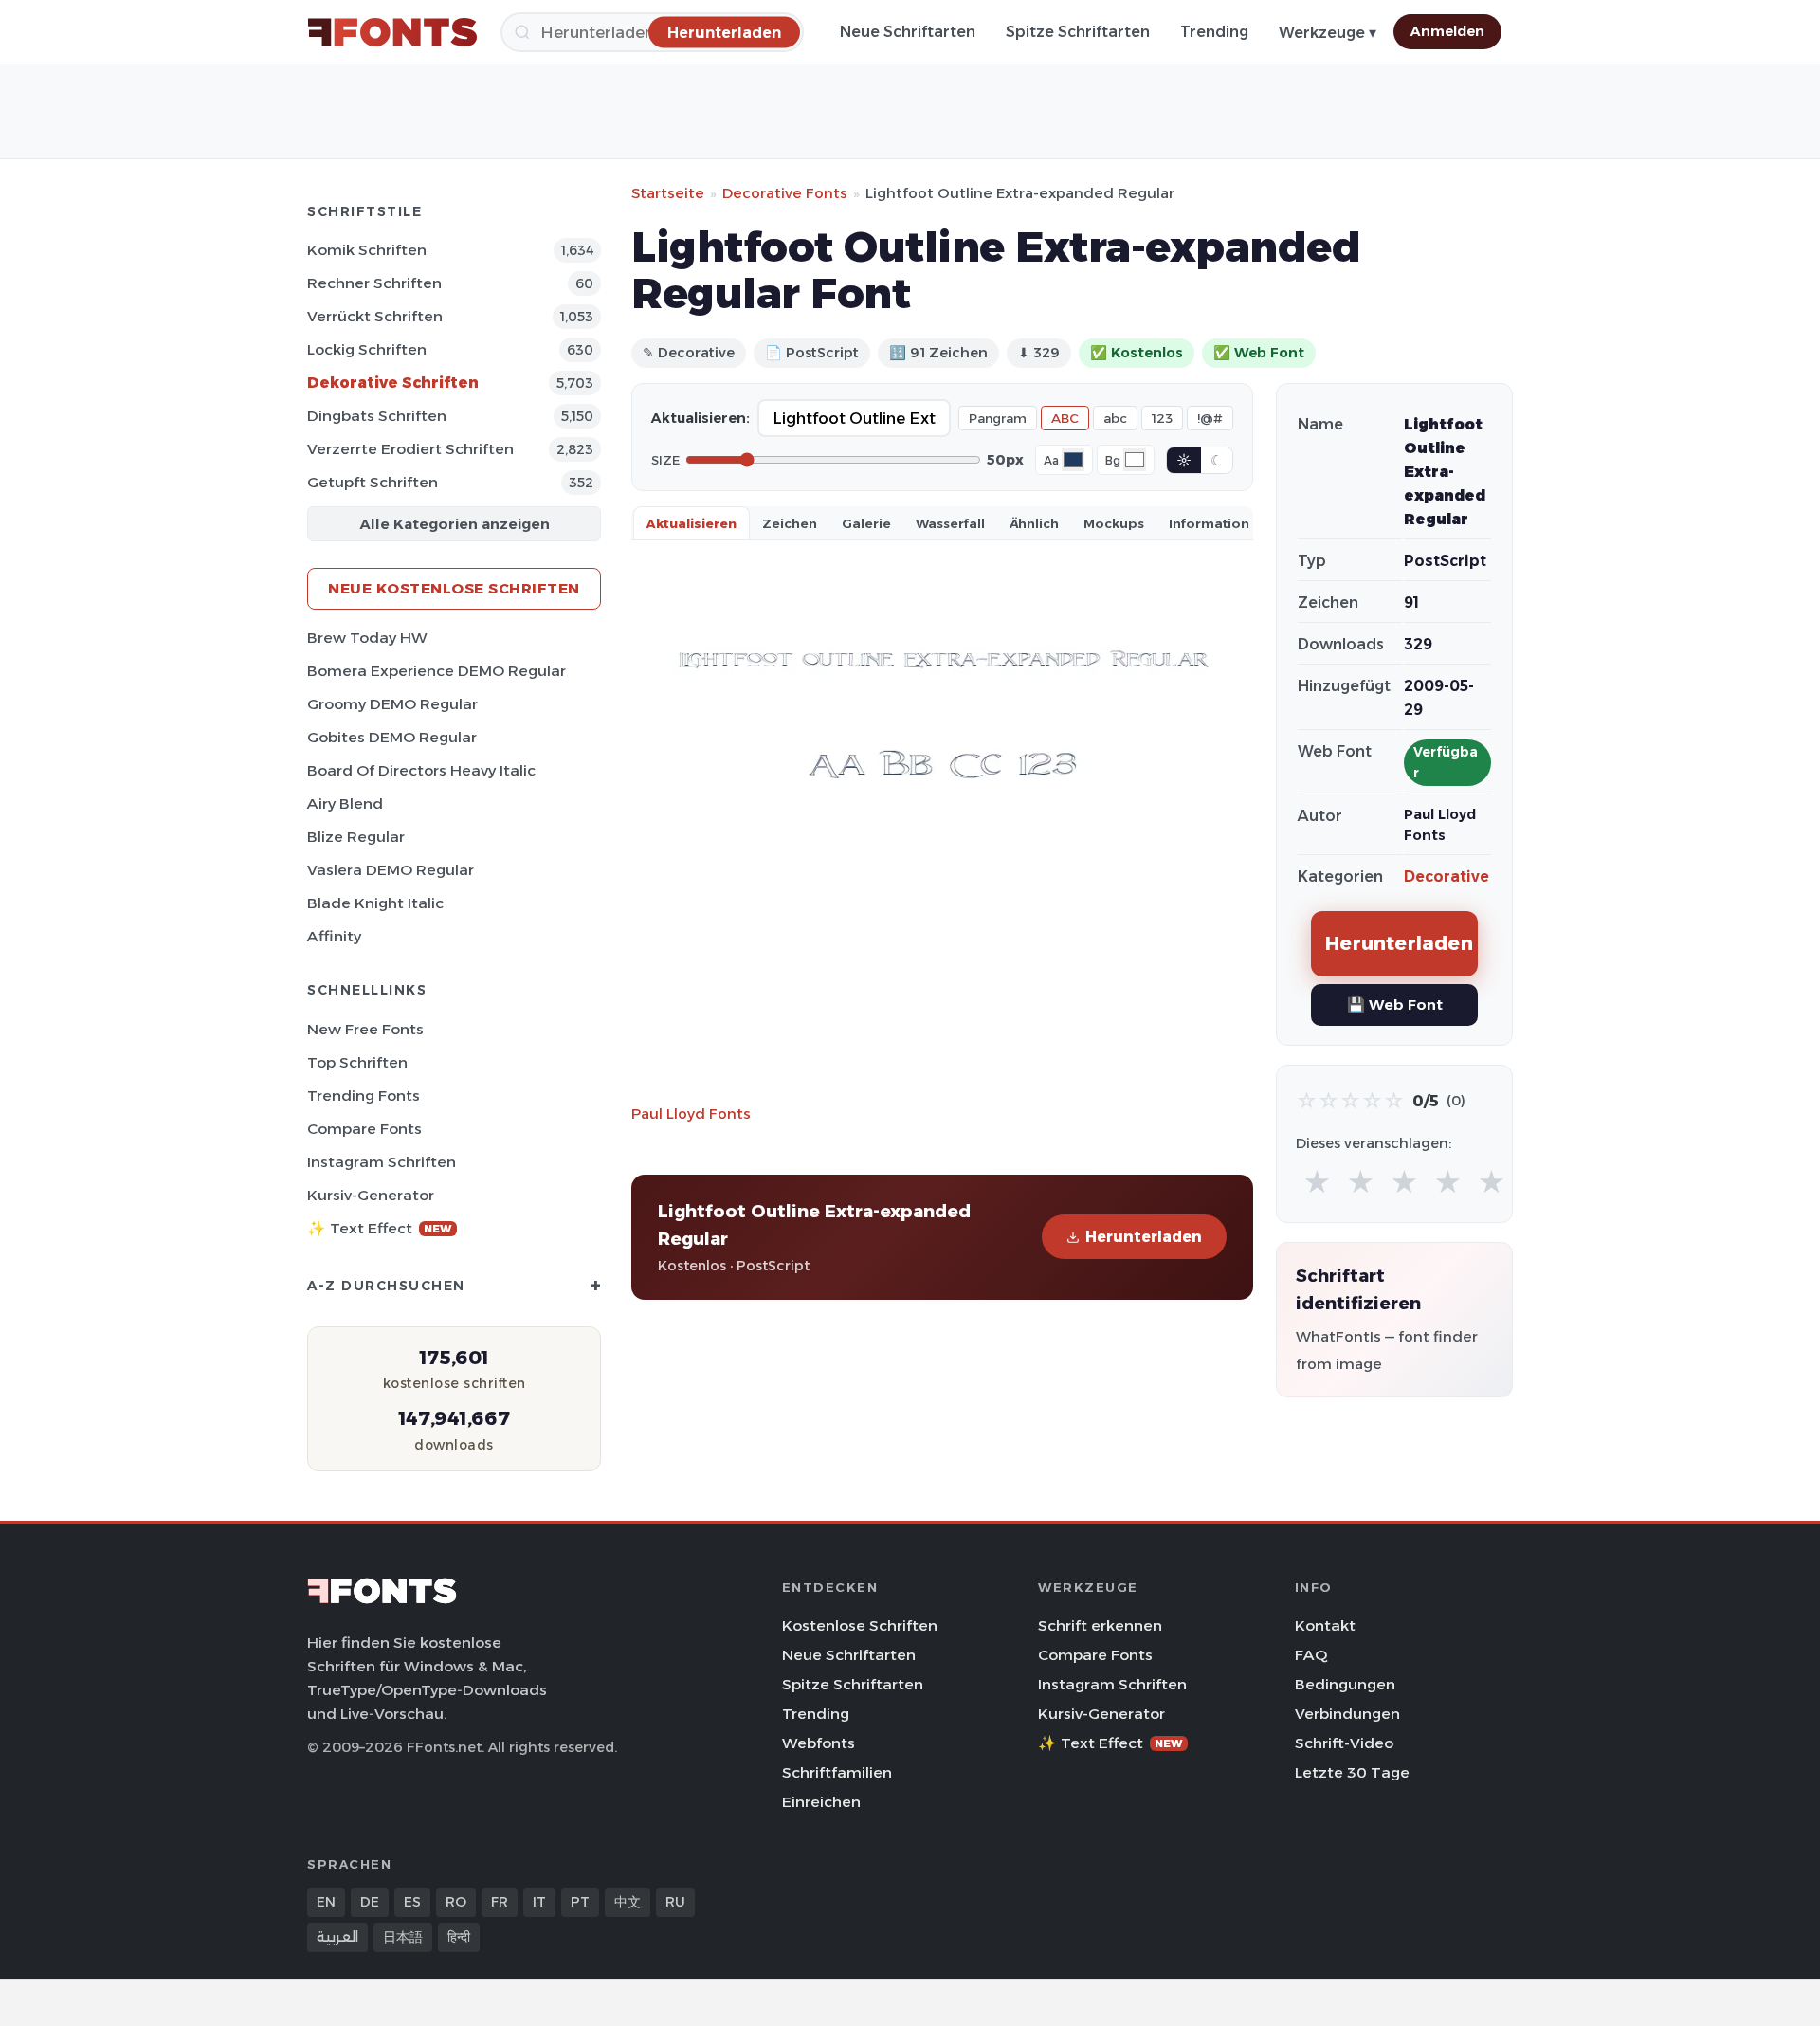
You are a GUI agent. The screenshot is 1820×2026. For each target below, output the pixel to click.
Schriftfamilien (837, 1772)
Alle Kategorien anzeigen (455, 524)
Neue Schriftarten (908, 32)
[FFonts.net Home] (392, 32)
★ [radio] (1317, 1183)
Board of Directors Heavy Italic (421, 770)
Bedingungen (1345, 1684)
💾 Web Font (1395, 1004)
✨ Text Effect (380, 1228)
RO (456, 1902)
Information (1209, 523)
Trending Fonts (364, 1095)
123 (1162, 418)
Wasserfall (950, 523)
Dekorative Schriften (393, 383)
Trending (1214, 32)
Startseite (668, 193)
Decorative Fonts (785, 193)
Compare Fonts (364, 1129)
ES (412, 1902)
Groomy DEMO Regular (392, 704)
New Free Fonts (365, 1029)
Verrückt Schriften (375, 316)
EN (326, 1902)
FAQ (1311, 1655)
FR (500, 1902)
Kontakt (1325, 1625)
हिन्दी (459, 1937)
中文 (628, 1902)
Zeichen (790, 523)
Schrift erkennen (1100, 1625)
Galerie (866, 523)
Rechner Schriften (374, 283)
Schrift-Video (1344, 1743)
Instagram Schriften (382, 1162)
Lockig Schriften (367, 349)
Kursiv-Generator (371, 1195)
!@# (1210, 418)
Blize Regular (356, 837)
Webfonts (819, 1743)
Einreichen (821, 1802)
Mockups (1114, 523)
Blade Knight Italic (375, 903)
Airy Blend (345, 803)
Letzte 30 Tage (1352, 1772)
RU (675, 1902)
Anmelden (1447, 31)
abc (1115, 418)
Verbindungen (1347, 1714)
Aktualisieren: (701, 418)
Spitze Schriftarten (1078, 32)
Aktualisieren (692, 523)
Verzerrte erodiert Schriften (410, 449)
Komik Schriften (367, 250)
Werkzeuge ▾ (1328, 33)
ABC (1065, 418)
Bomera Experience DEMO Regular (437, 671)
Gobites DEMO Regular (392, 737)
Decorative (1447, 876)
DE (370, 1902)
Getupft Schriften (373, 482)
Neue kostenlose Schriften (454, 588)
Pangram (998, 418)
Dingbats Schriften (377, 416)
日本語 (403, 1937)
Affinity (334, 936)
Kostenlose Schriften (860, 1625)
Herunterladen (1144, 1237)
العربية (337, 1937)
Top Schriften (357, 1062)
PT (580, 1902)
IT (539, 1902)
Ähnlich (1034, 523)
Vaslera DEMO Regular (391, 870)
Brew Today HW (367, 638)
